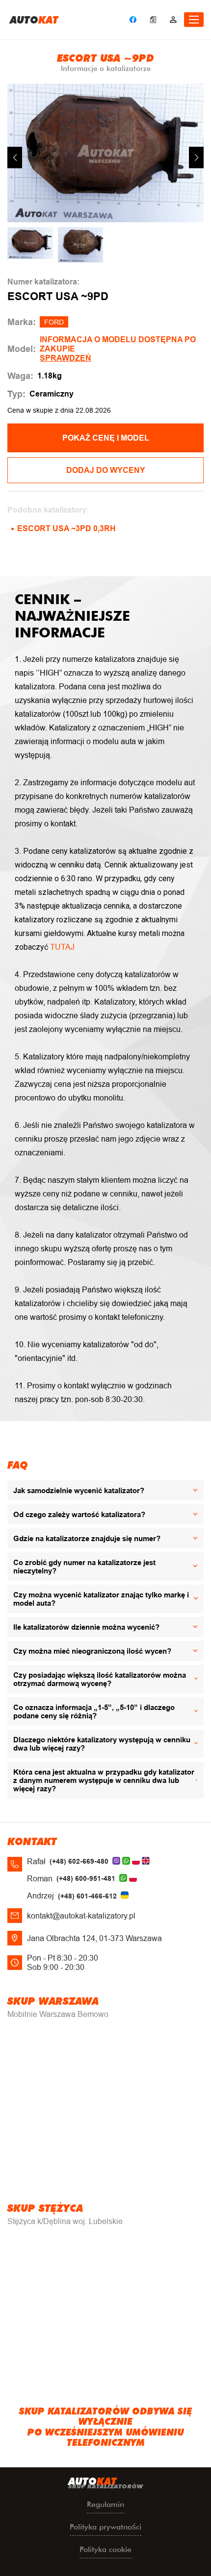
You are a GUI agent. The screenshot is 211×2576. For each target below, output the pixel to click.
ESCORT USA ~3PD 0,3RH (66, 528)
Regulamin (105, 2504)
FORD (54, 322)
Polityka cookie (105, 2549)
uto (34, 20)
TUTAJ (62, 947)
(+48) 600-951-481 (86, 1878)
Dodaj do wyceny (106, 470)
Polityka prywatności (105, 2527)
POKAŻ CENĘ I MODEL (106, 438)
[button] (196, 157)
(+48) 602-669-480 (79, 1861)
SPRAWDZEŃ (66, 358)
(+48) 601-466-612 (87, 1896)
